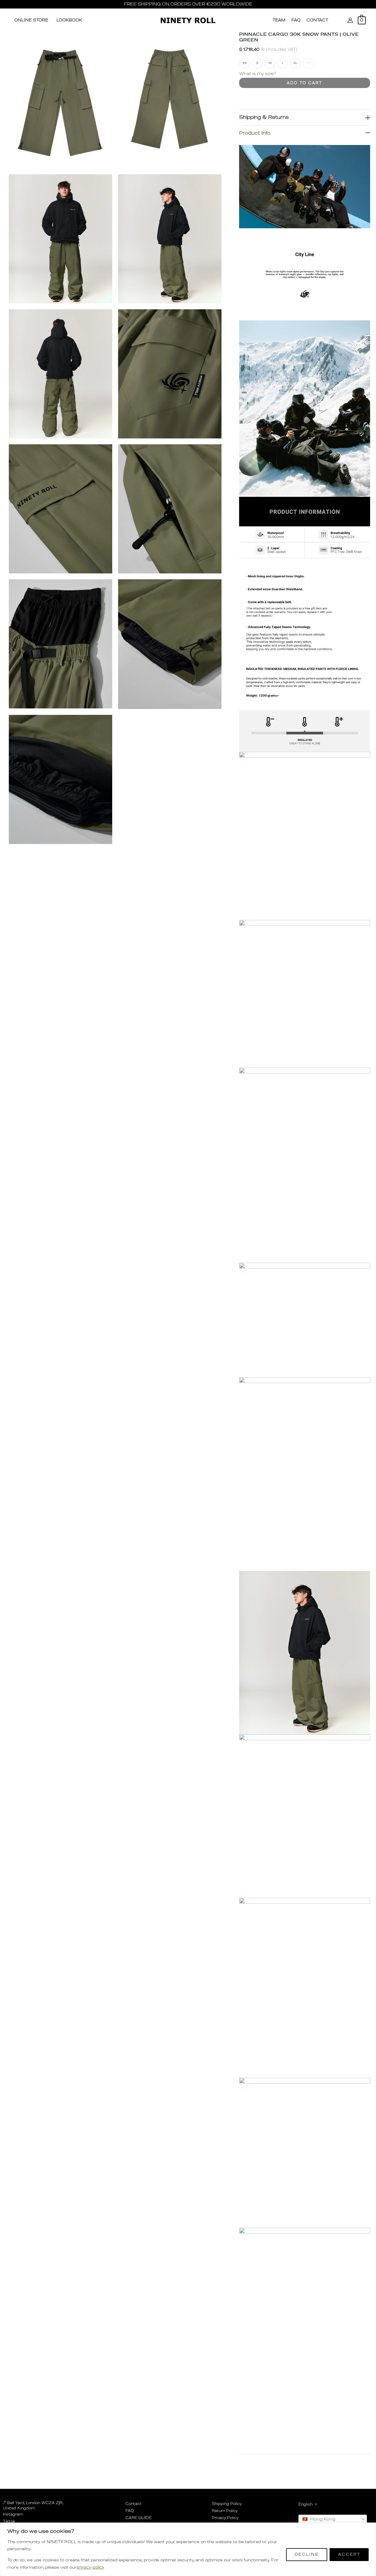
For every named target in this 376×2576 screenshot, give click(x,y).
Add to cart (304, 83)
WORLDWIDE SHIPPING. (152, 4)
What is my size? (258, 74)
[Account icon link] (350, 20)
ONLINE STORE (31, 20)
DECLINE (307, 2555)
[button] (337, 20)
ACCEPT (349, 2555)
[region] (188, 2549)
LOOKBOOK (69, 20)
